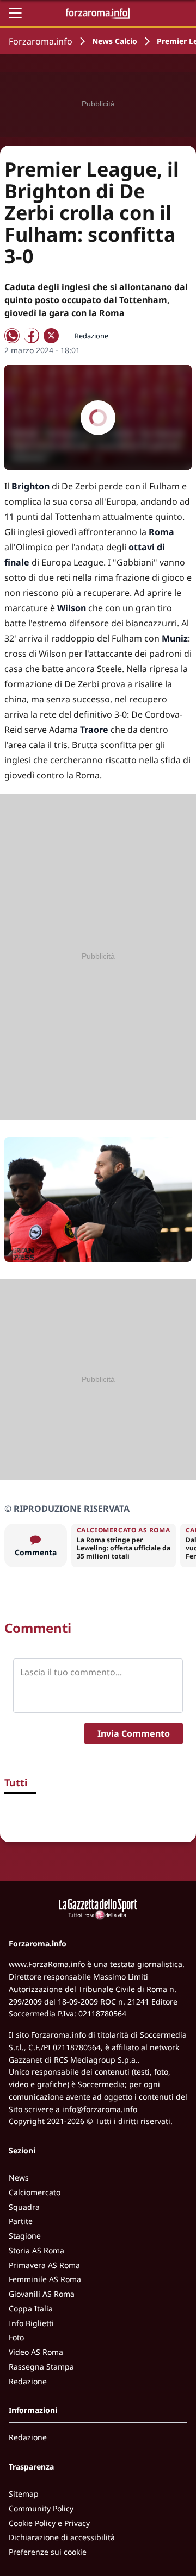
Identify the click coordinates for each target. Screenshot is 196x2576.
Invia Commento (134, 1733)
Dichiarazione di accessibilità (62, 2537)
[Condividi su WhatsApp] (12, 336)
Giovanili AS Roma (42, 2294)
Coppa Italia (31, 2308)
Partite (21, 2221)
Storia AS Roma (36, 2250)
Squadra (24, 2207)
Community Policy (41, 2508)
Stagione (25, 2236)
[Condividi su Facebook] (32, 336)
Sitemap (24, 2494)
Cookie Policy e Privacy (49, 2523)
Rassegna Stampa (41, 2367)
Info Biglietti (31, 2323)
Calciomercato (35, 2192)
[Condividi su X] (51, 336)
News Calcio (115, 41)
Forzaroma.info (41, 41)
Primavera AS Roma (44, 2265)
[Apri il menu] (15, 13)
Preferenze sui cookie (48, 2552)
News (19, 2178)
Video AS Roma (36, 2352)
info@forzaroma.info (100, 2109)
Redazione (28, 2381)
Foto (16, 2337)
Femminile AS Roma (45, 2279)
